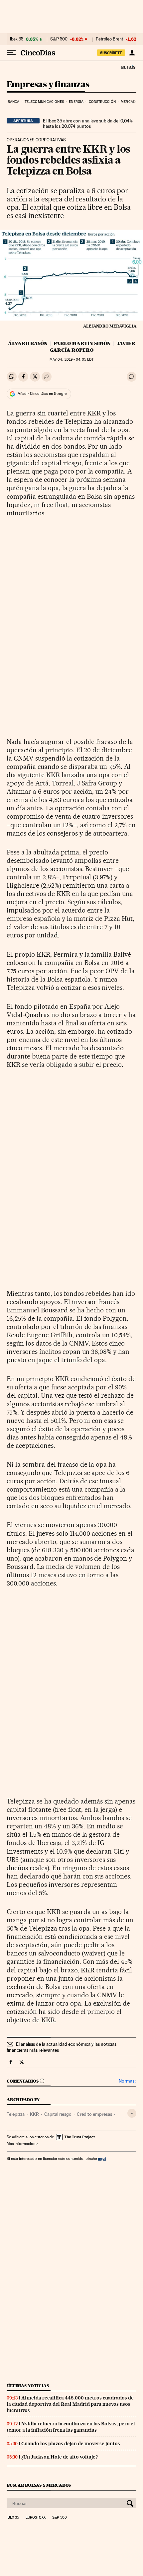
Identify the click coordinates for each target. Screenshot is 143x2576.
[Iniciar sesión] (132, 53)
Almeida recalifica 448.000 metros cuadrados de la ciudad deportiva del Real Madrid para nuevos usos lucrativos (70, 2404)
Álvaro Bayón (28, 343)
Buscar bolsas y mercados (39, 2485)
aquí (102, 2158)
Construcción (102, 102)
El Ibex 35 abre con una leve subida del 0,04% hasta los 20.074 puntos (88, 123)
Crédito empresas (94, 2114)
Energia (76, 102)
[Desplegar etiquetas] (132, 2113)
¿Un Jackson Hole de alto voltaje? (60, 2457)
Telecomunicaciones (44, 102)
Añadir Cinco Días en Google (42, 394)
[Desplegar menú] (11, 53)
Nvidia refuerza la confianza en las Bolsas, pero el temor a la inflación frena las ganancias (71, 2427)
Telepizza (16, 2114)
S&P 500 (59, 39)
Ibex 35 (17, 39)
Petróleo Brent (109, 39)
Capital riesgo (58, 2114)
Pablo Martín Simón (82, 343)
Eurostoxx (36, 2518)
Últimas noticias (28, 2386)
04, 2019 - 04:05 (71, 360)
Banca (14, 102)
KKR (34, 2114)
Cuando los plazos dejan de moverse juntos (71, 2444)
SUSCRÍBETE (111, 53)
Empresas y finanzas (48, 85)
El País (128, 67)
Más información (21, 2144)
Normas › (128, 2081)
